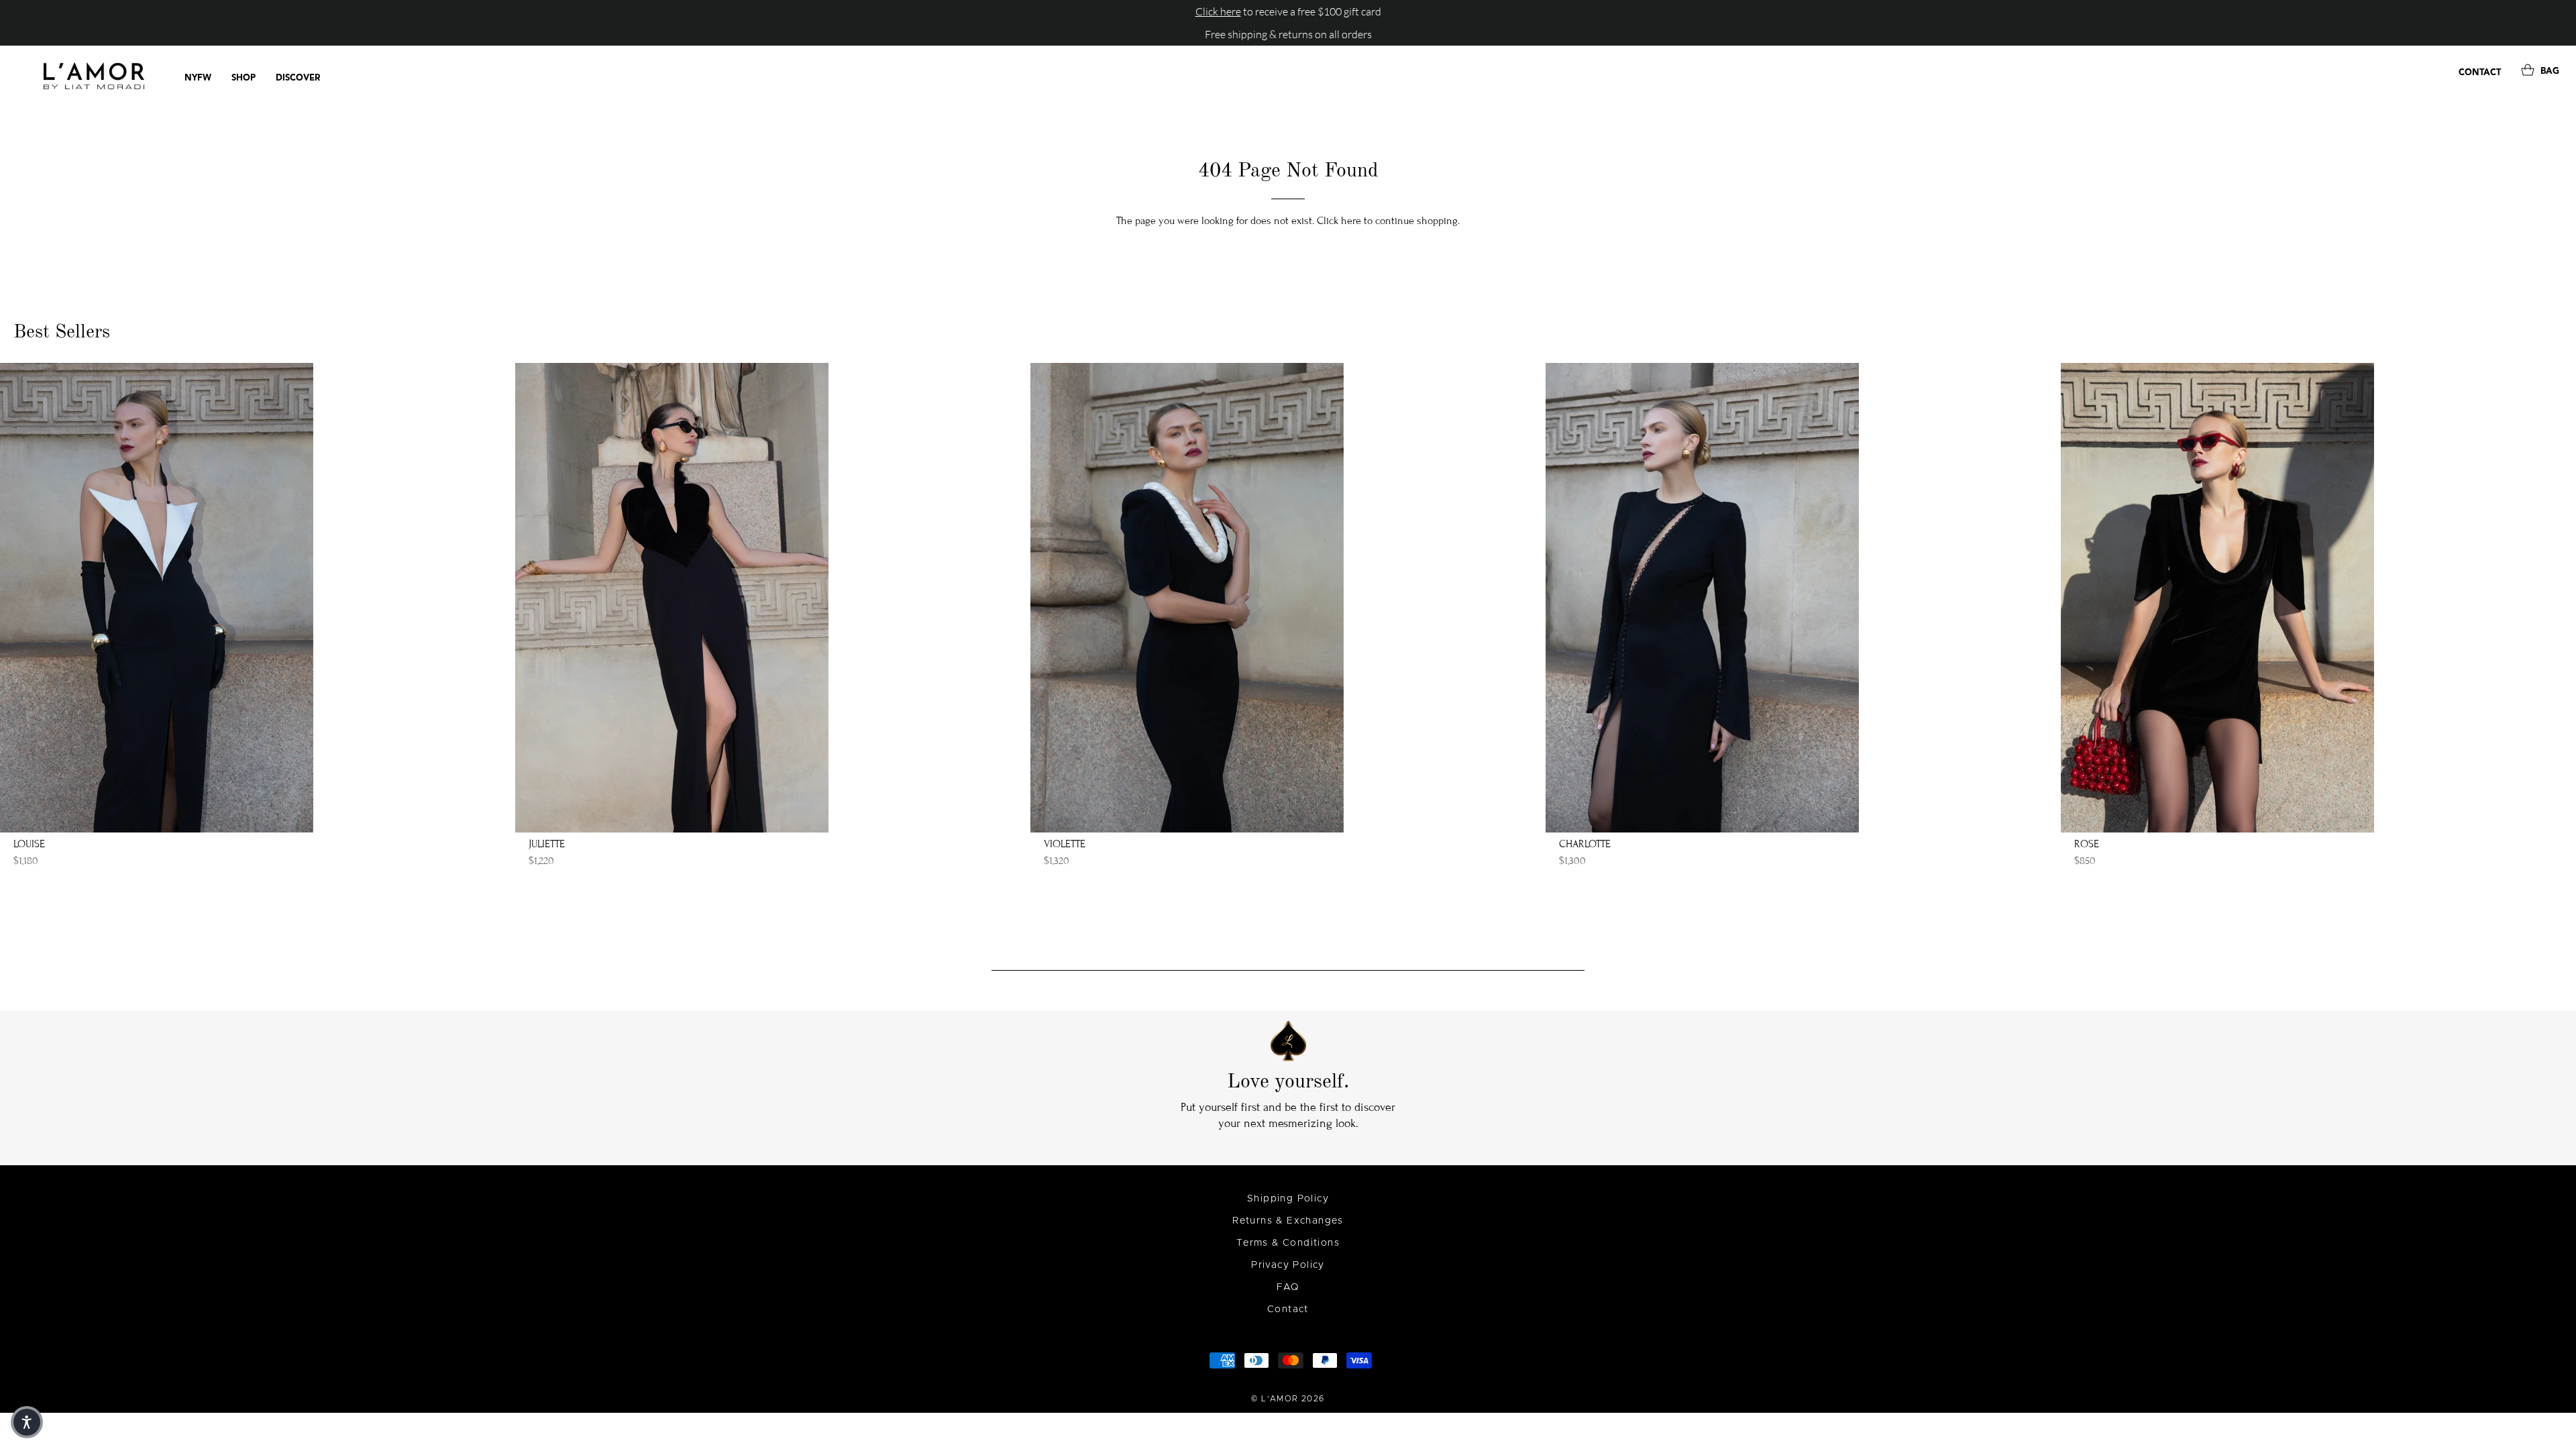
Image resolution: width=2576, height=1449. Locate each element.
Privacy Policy (1288, 1265)
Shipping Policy (1288, 1199)
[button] (27, 1422)
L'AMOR (1280, 1399)
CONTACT (2480, 73)
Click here (1339, 221)
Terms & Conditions (1288, 1243)
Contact (1288, 1309)
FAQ (1288, 1287)
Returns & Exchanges (1288, 1221)
